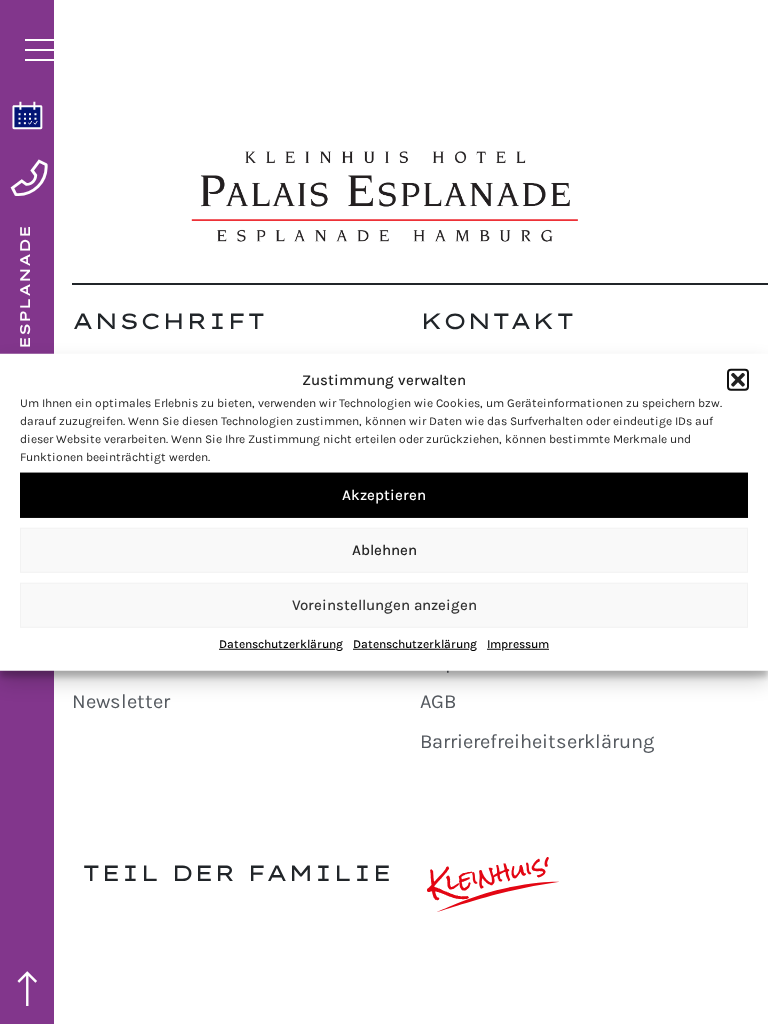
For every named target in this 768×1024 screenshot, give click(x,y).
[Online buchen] (27, 115)
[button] (738, 380)
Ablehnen (384, 550)
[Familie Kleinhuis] (493, 884)
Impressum (518, 643)
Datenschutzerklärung (281, 643)
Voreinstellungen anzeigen (384, 605)
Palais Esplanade (25, 329)
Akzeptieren (384, 495)
